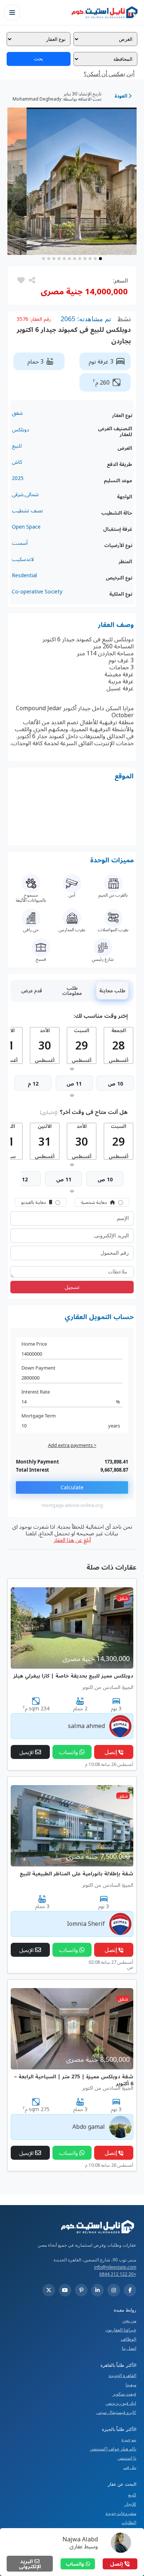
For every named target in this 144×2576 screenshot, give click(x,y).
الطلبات (129, 2522)
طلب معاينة (112, 991)
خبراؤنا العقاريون (121, 2330)
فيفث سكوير (124, 2394)
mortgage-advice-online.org (72, 1505)
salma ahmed (86, 1726)
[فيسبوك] (130, 2290)
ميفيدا (131, 2385)
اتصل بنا (129, 2348)
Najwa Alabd (80, 2539)
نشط (124, 319)
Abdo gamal (89, 2127)
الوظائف (128, 2339)
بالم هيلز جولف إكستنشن (113, 2449)
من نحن (129, 2321)
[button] (21, 280)
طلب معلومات (72, 991)
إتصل (117, 2564)
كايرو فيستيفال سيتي (116, 2412)
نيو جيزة (129, 2440)
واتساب (76, 2564)
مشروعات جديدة (121, 2513)
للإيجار (130, 2504)
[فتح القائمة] (12, 13)
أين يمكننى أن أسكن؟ (109, 74)
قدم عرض (32, 991)
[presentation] (73, 1068)
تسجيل (72, 1287)
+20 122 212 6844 (118, 2274)
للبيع (132, 2495)
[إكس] (49, 2290)
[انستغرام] (114, 2290)
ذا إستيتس (127, 2458)
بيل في (130, 2467)
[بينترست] (81, 2290)
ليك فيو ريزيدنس (121, 2403)
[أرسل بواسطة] (31, 280)
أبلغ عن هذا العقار (72, 1540)
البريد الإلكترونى (30, 2564)
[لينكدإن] (97, 2290)
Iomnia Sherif (86, 1924)
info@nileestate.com (115, 2267)
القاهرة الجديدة (122, 2375)
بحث (39, 59)
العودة (121, 96)
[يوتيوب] (65, 2290)
